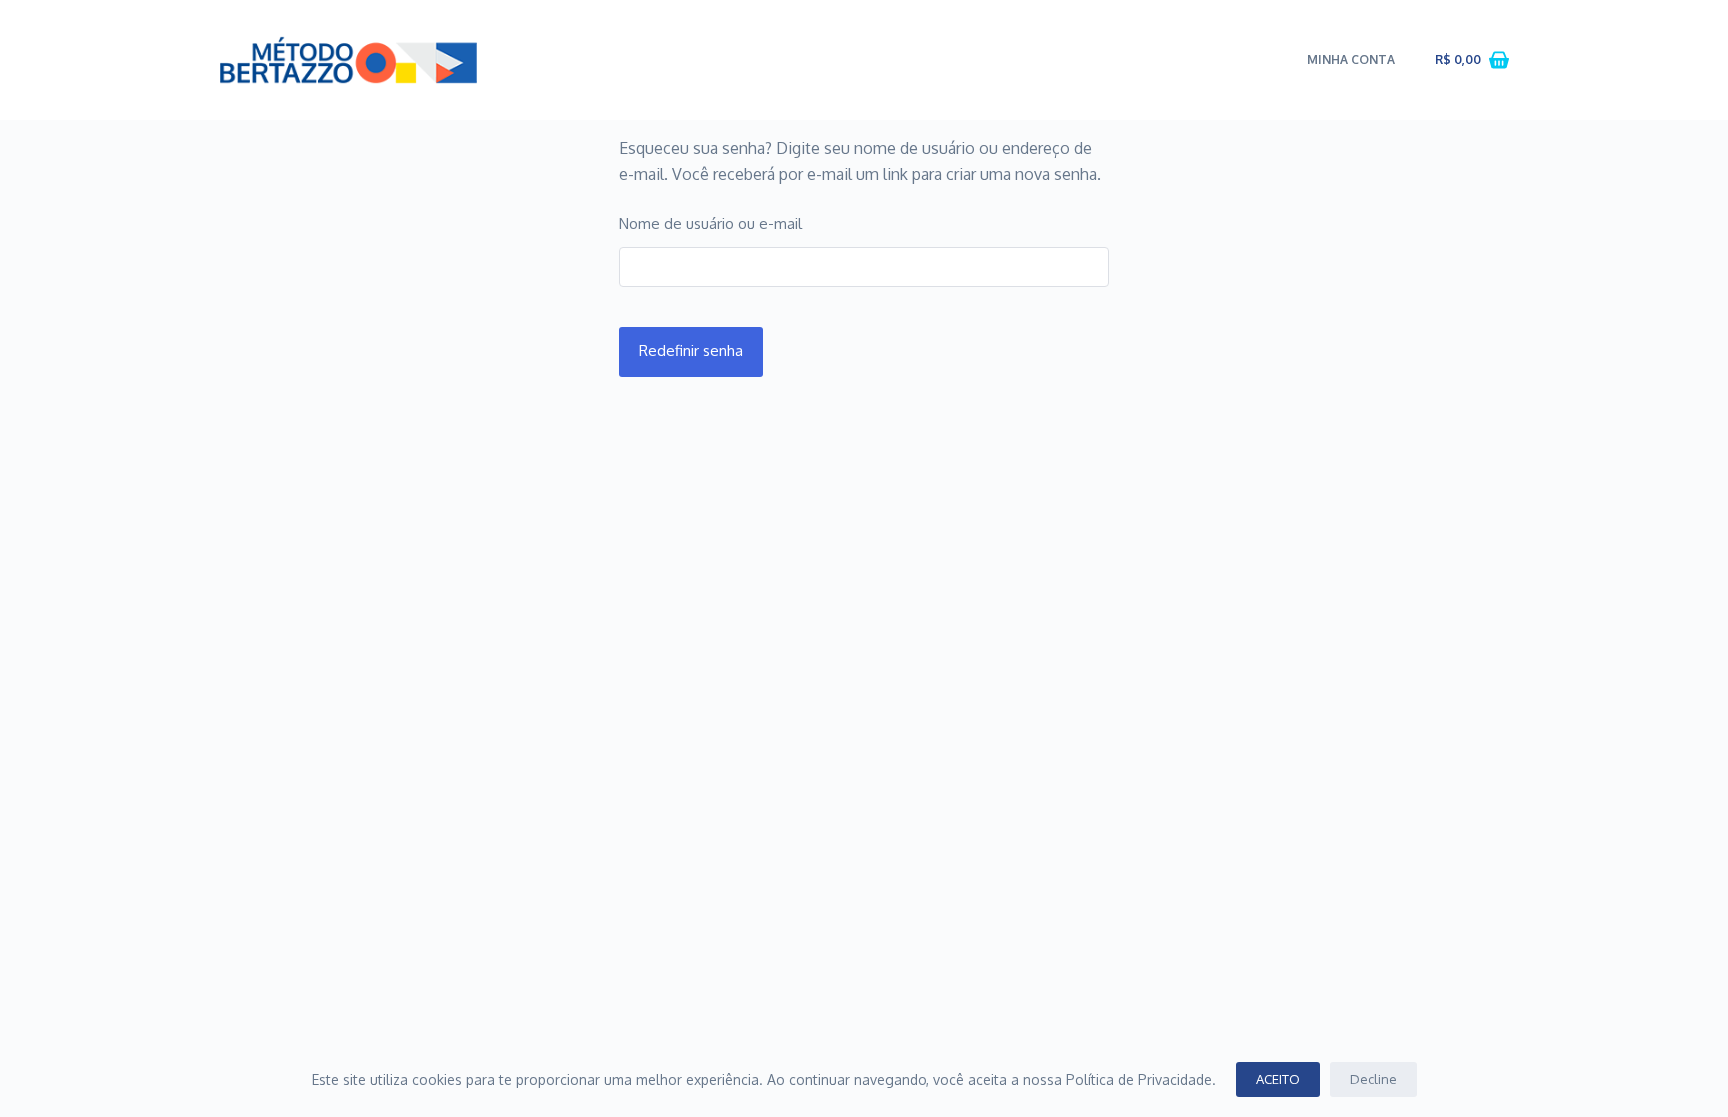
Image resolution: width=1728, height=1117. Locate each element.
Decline (1373, 1079)
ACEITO (1278, 1079)
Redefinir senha (691, 350)
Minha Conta (1351, 59)
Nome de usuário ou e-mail (710, 223)
